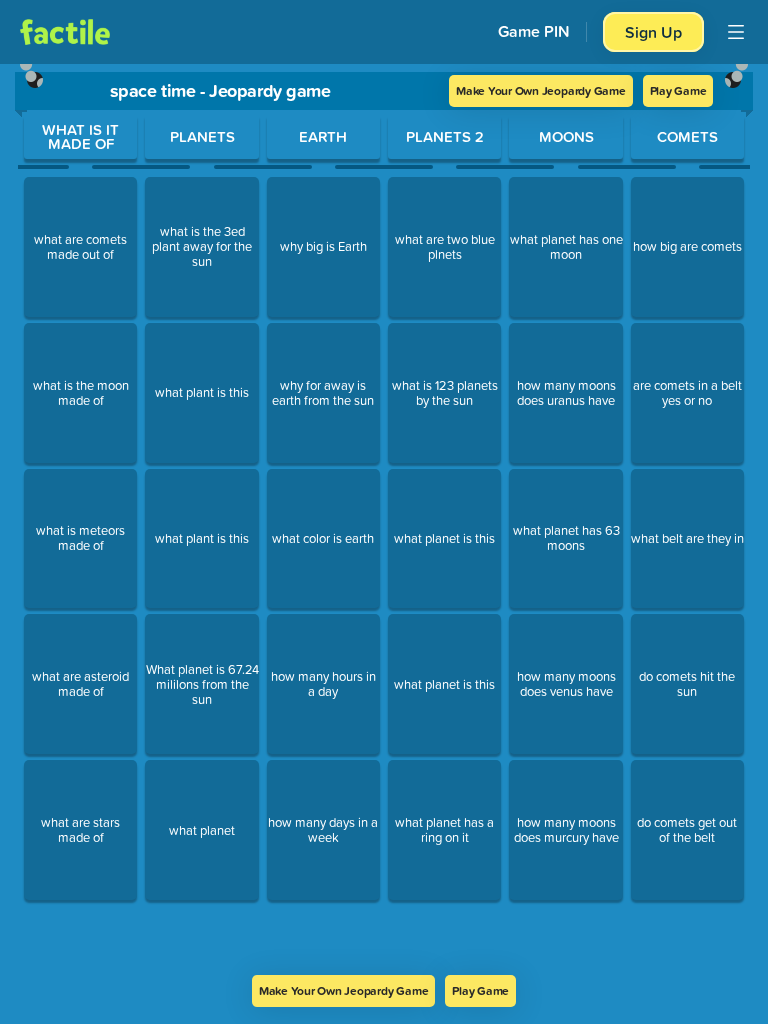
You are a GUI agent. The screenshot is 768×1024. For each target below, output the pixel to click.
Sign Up (653, 32)
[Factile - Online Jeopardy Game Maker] (65, 32)
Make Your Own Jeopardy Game (541, 90)
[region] (384, 519)
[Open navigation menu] (736, 32)
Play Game (678, 90)
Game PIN (534, 31)
